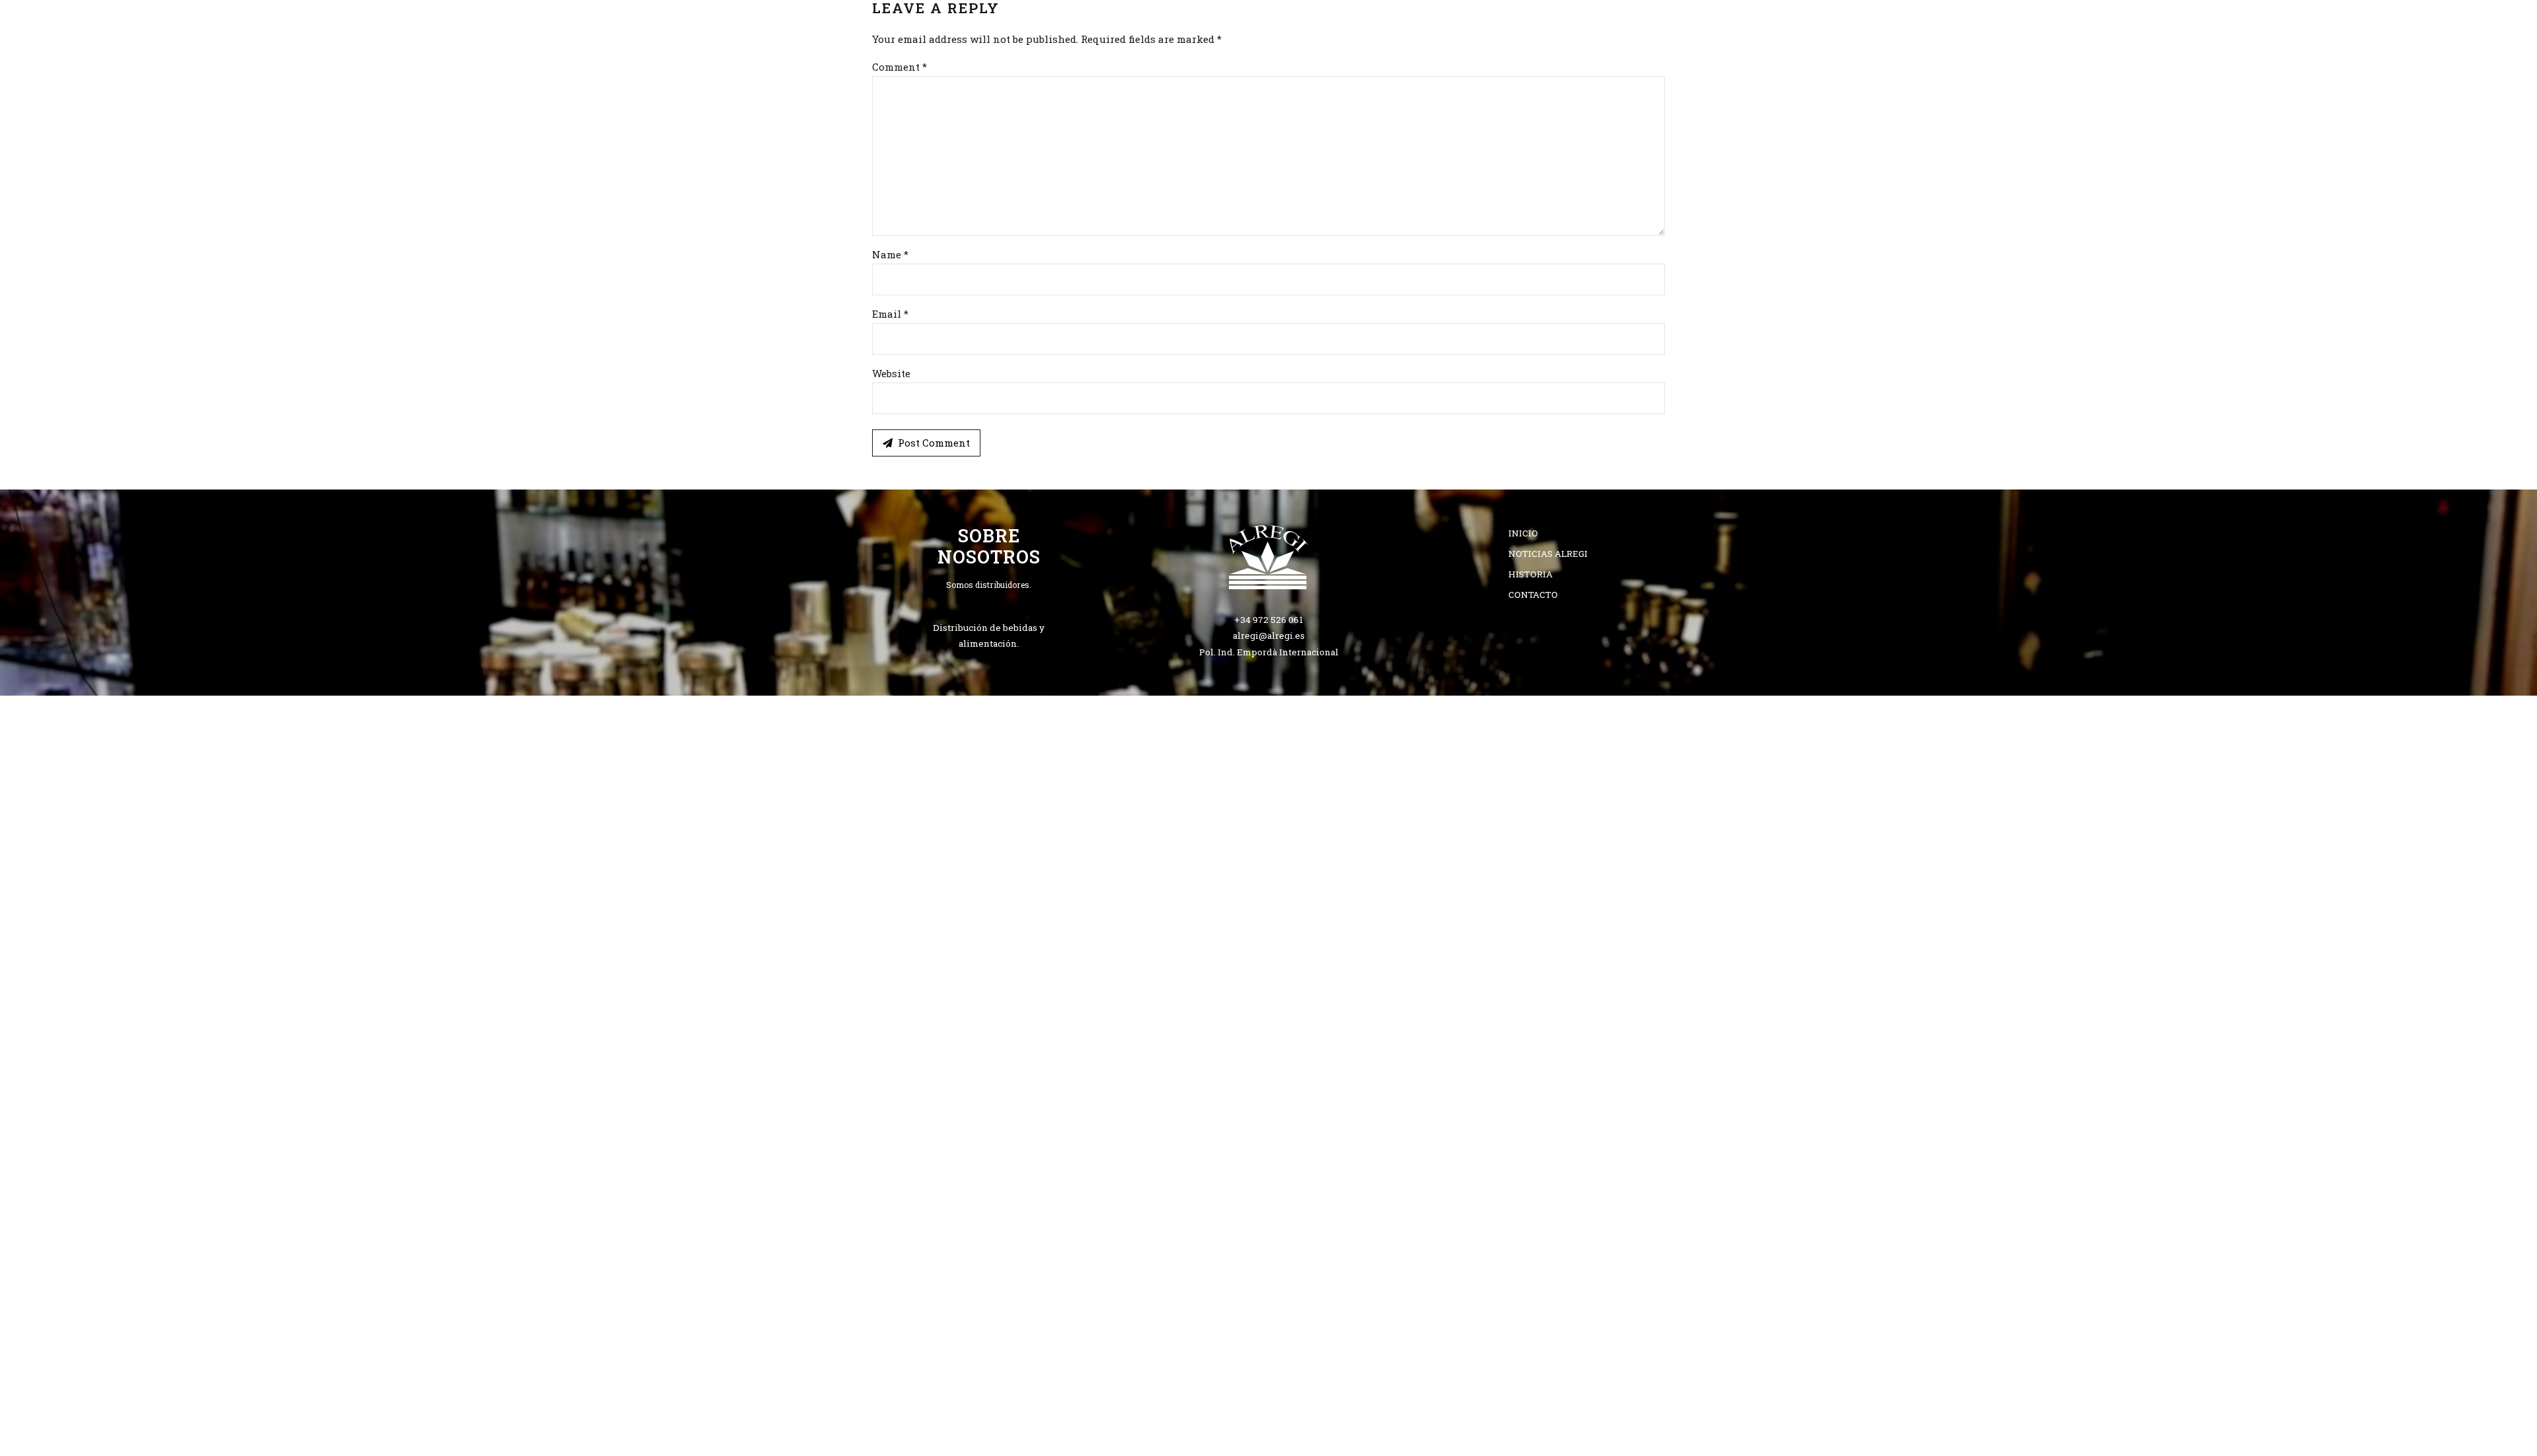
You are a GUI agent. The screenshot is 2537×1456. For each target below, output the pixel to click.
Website (891, 373)
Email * (890, 314)
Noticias (1365, 83)
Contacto (1452, 83)
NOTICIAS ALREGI (1548, 554)
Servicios (1278, 83)
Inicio (1523, 533)
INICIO (1076, 83)
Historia (1530, 574)
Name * (890, 254)
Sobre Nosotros (1172, 83)
